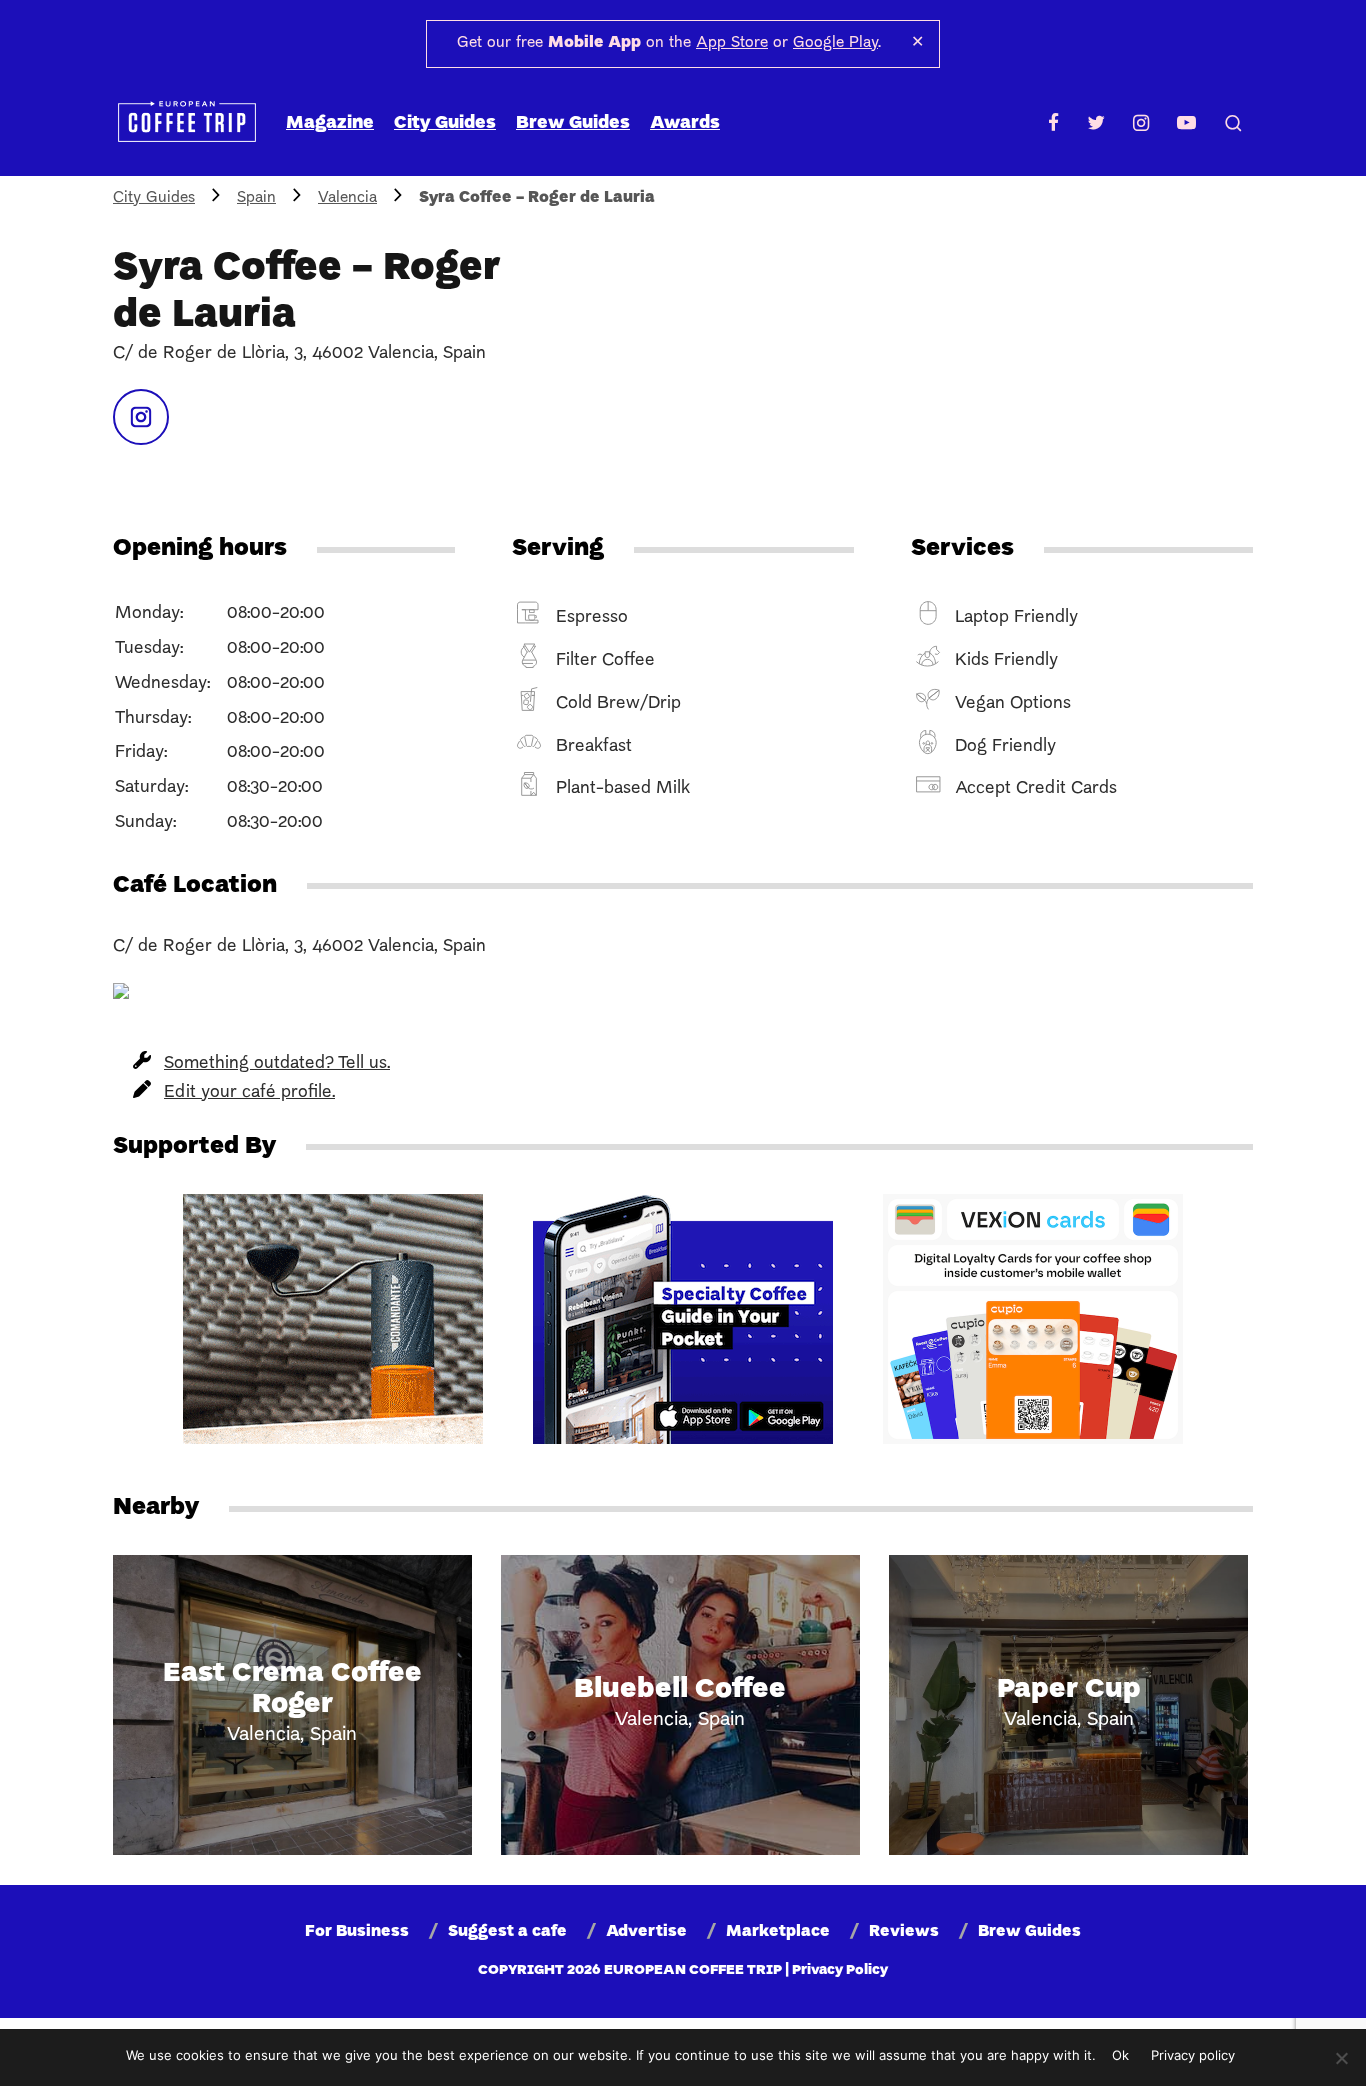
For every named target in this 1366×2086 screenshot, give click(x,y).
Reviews (904, 1932)
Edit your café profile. (249, 1092)
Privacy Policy (840, 1970)
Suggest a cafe (507, 1932)
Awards (685, 123)
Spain (256, 198)
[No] (1341, 2058)
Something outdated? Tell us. (277, 1063)
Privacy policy (1193, 2055)
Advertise (646, 1932)
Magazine (330, 123)
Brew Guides (573, 123)
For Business (357, 1932)
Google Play (835, 43)
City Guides (445, 123)
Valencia (347, 198)
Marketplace (778, 1932)
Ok (1120, 2055)
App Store (732, 43)
